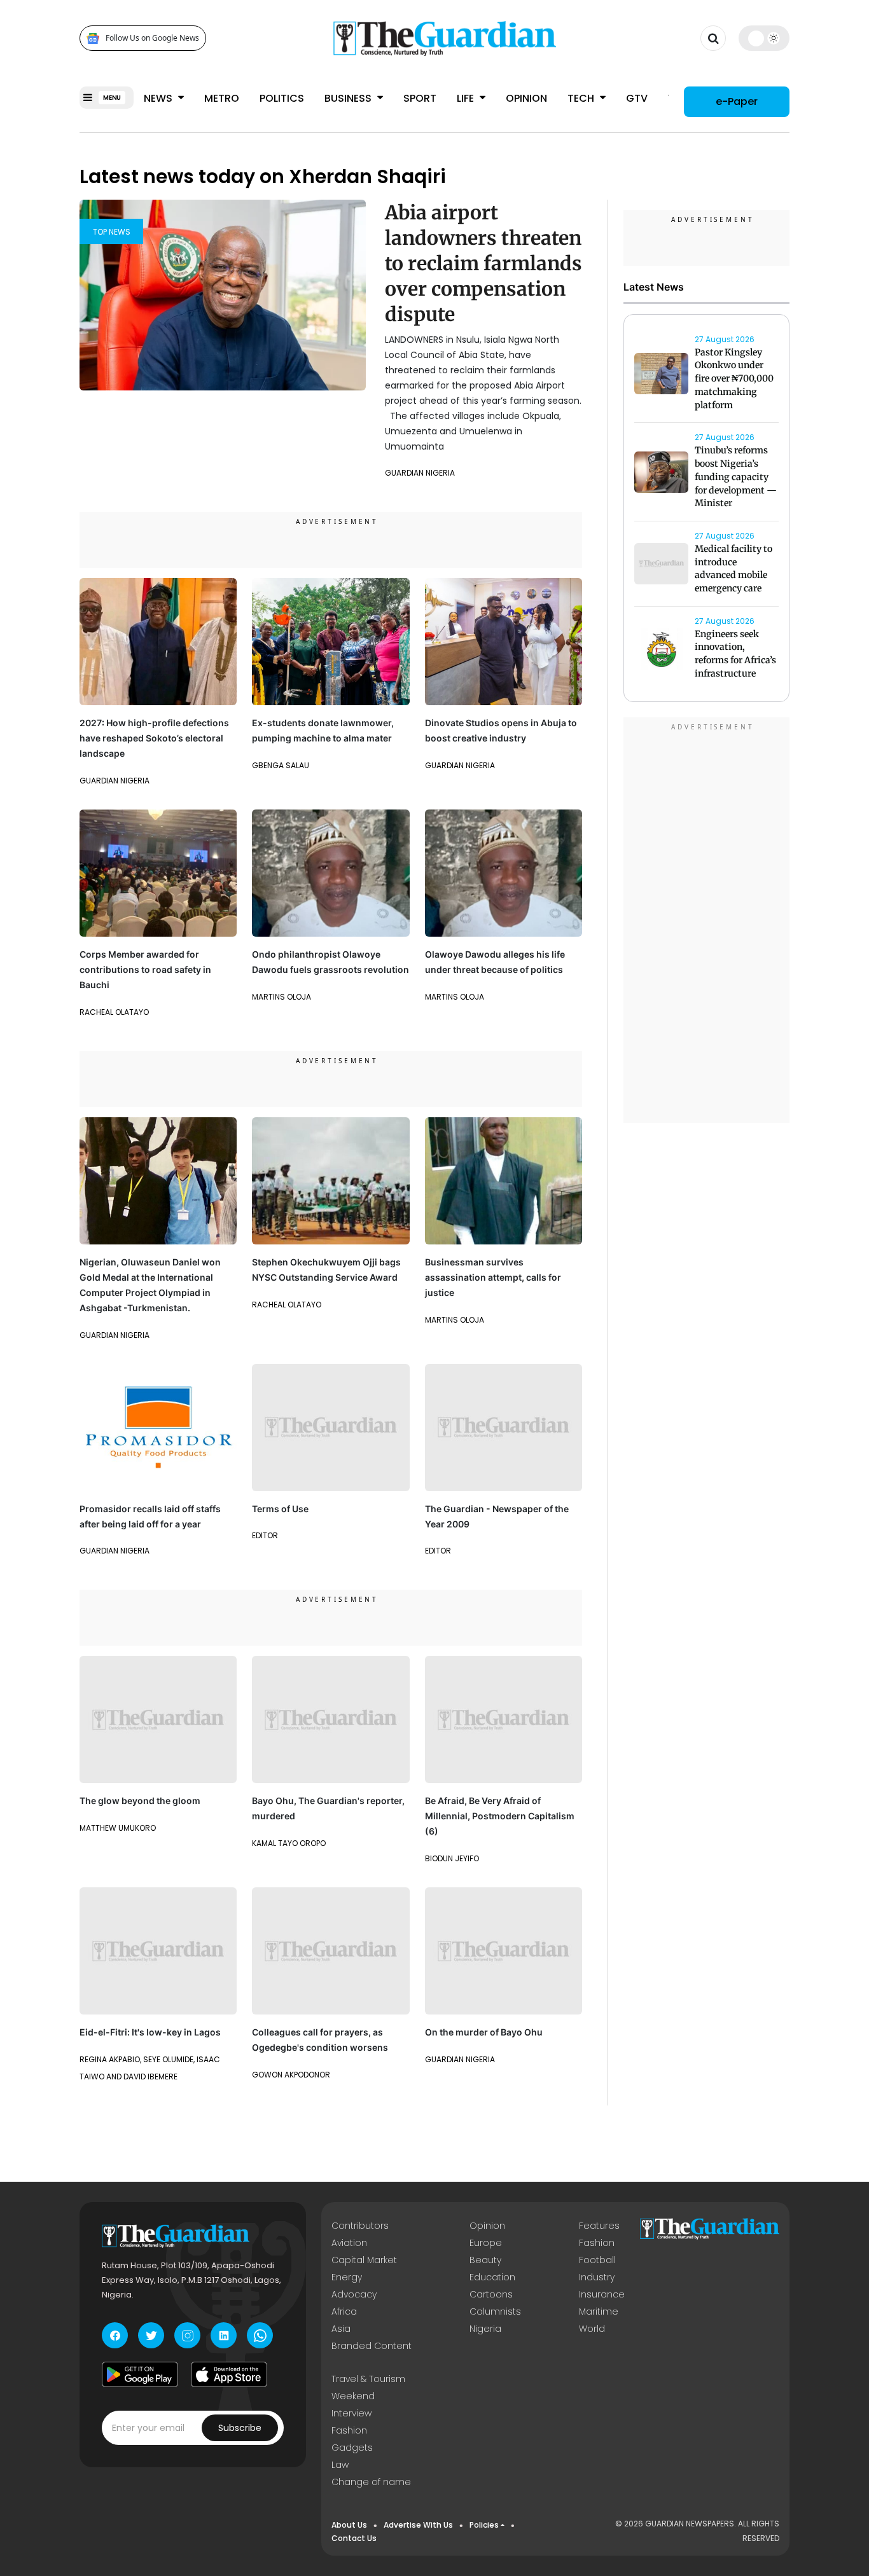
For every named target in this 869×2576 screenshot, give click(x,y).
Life (467, 98)
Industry (597, 2277)
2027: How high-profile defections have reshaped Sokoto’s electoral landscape (154, 738)
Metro (222, 98)
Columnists (495, 2311)
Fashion (597, 2243)
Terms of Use (280, 1509)
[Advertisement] (707, 922)
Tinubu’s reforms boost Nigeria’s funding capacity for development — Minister (736, 477)
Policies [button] (484, 2525)
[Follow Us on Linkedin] (224, 2335)
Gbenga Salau (281, 765)
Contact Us (354, 2538)
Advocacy (354, 2294)
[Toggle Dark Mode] (764, 38)
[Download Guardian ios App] (229, 2374)
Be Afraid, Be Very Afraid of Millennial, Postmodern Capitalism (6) (500, 1816)
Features (599, 2226)
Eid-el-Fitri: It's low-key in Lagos (150, 2032)
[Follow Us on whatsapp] (260, 2335)
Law (340, 2465)
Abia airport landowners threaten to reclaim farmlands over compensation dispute (483, 263)
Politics (282, 98)
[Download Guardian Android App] (140, 2374)
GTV (637, 98)
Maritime (599, 2311)
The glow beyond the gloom (140, 1801)
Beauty (485, 2260)
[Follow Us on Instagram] (187, 2335)
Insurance (602, 2294)
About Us (349, 2525)
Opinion (526, 98)
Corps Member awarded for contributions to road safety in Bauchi (145, 969)
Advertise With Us (418, 2525)
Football (597, 2260)
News (159, 98)
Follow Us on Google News (152, 38)
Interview (351, 2413)
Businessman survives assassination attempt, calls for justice (493, 1277)
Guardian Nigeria (420, 473)
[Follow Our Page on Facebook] (115, 2335)
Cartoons (491, 2294)
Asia (341, 2329)
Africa (344, 2311)
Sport (420, 98)
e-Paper (737, 101)
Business (349, 98)
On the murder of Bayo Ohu (484, 2032)
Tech (582, 98)
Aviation (349, 2243)
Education (492, 2277)
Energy (347, 2277)
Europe (486, 2243)
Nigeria (485, 2329)
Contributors (360, 2226)
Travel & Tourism (368, 2379)
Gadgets (352, 2448)
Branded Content (372, 2346)
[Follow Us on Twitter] (151, 2335)
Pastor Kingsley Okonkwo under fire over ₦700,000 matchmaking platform (734, 379)
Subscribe (240, 2428)
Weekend (353, 2396)
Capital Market (364, 2260)
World (592, 2329)
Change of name (371, 2482)
